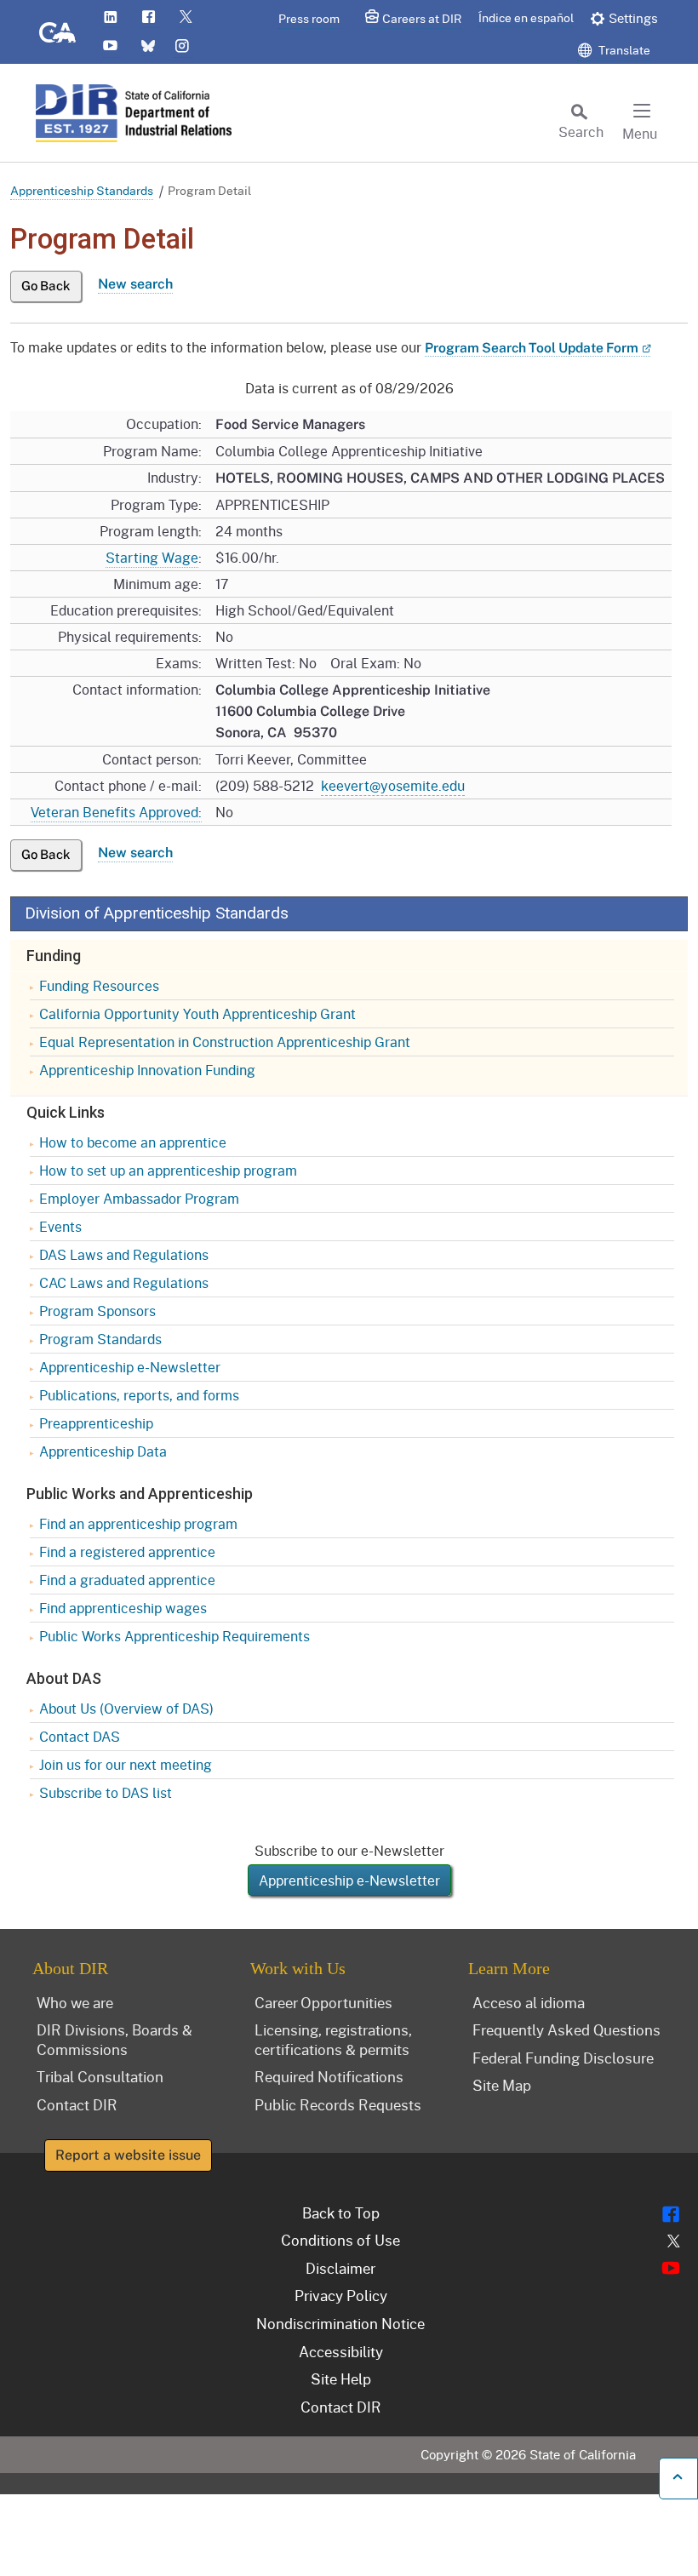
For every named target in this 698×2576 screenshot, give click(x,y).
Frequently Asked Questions (566, 2029)
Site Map (502, 2085)
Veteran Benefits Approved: (116, 812)
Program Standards (100, 1339)
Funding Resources (99, 985)
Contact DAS (80, 1736)
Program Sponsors (97, 1311)
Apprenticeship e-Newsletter (130, 1367)
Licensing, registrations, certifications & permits (333, 2039)
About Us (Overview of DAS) (126, 1708)
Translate (623, 50)
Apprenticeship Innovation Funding (147, 1070)
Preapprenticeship (96, 1423)
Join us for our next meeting (126, 1764)
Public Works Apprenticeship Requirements (174, 1636)
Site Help (341, 2379)
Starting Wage (152, 557)
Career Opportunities (323, 2002)
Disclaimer (340, 2268)
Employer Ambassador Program (139, 1198)
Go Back (46, 286)
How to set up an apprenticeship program (168, 1170)
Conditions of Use (340, 2240)
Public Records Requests (338, 2104)
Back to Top (341, 2212)
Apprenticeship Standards (82, 190)
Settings (633, 18)
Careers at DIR (422, 18)
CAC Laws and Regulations (124, 1282)
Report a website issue (128, 2155)
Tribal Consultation (100, 2076)
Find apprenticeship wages (123, 1608)
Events (60, 1226)
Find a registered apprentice (127, 1551)
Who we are (75, 2002)
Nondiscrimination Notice (340, 2323)
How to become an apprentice (133, 1142)
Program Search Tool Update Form (532, 348)
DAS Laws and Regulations (124, 1254)
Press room (309, 18)
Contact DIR (77, 2104)
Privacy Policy (341, 2295)
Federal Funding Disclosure (563, 2058)
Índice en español (526, 17)
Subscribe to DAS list (106, 1792)
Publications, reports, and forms (139, 1395)
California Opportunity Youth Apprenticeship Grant (197, 1013)
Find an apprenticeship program (138, 1523)
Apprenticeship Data (103, 1451)
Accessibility (341, 2351)
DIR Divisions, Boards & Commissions (114, 2039)
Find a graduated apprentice (127, 1580)
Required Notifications (329, 2076)
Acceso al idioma (529, 2002)
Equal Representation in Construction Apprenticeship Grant (225, 1042)
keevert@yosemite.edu (393, 785)
